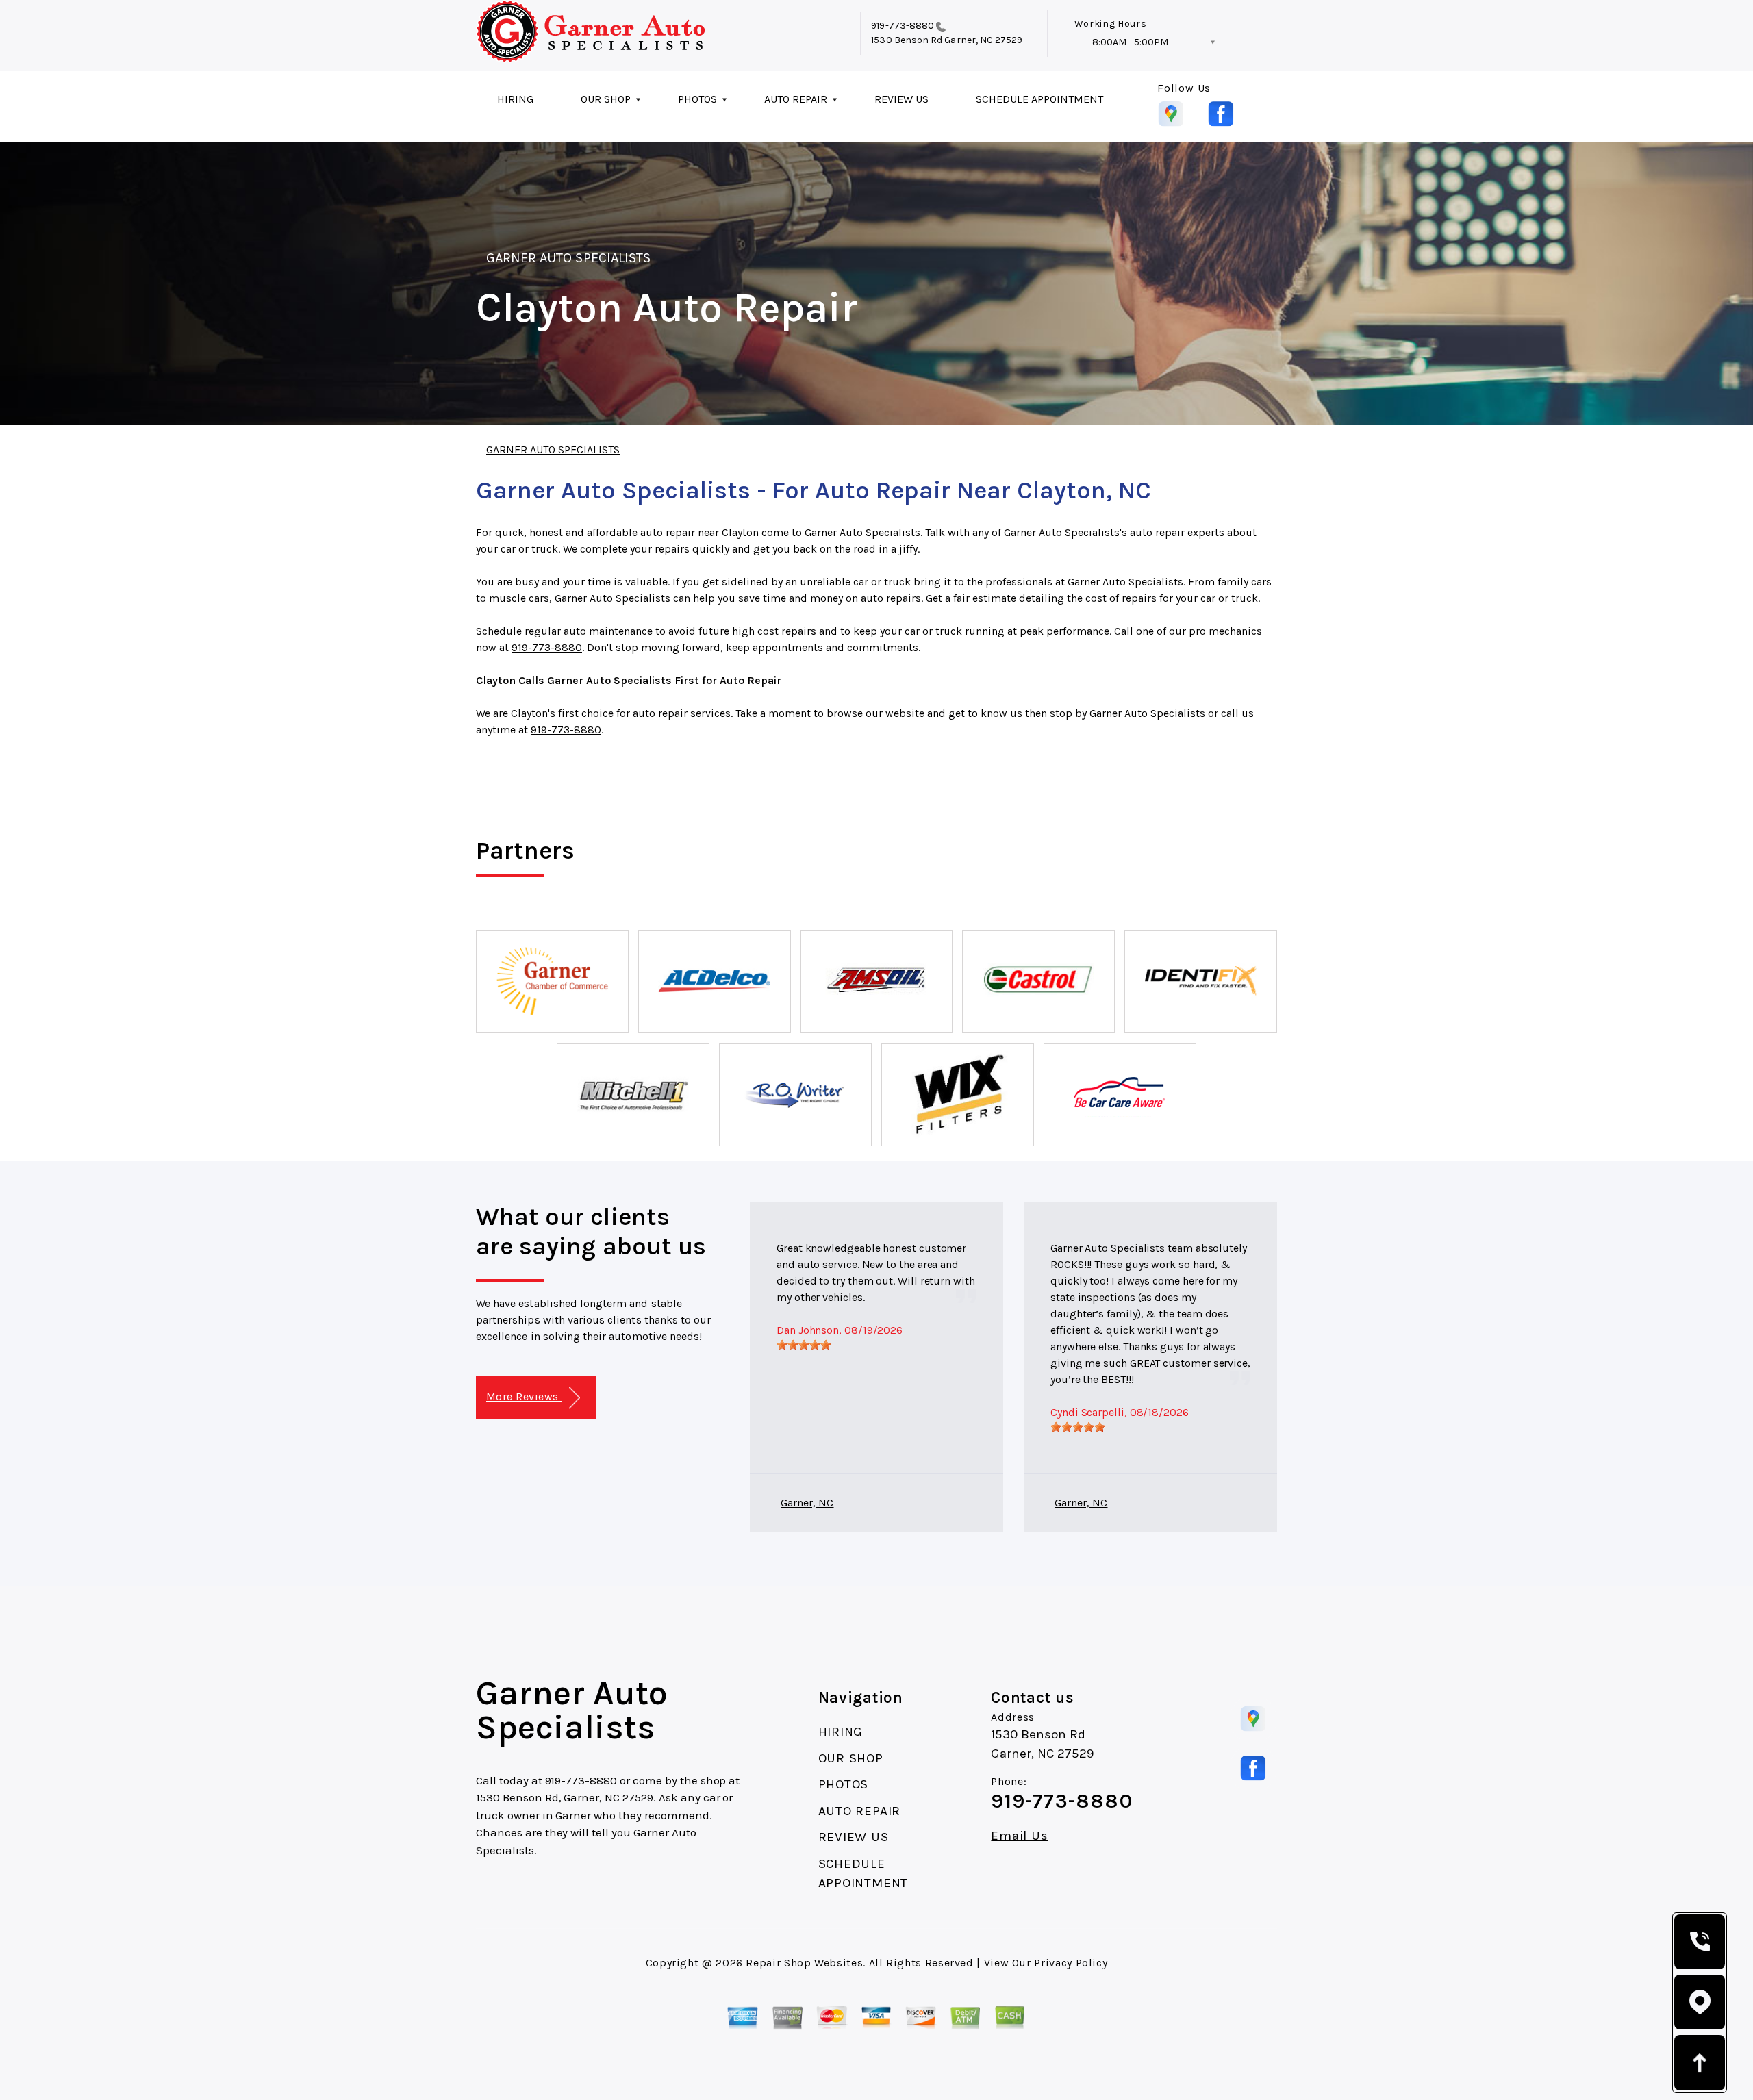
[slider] (804, 1345)
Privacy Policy (1071, 1963)
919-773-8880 (903, 26)
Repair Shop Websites (804, 1963)
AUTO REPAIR (796, 99)
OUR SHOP (606, 99)
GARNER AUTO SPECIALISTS (568, 258)
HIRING (515, 99)
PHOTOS (697, 99)
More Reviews (524, 1396)
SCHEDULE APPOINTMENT (1039, 99)
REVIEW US (901, 99)
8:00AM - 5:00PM (1130, 42)
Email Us (1019, 1836)
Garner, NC (807, 1503)
